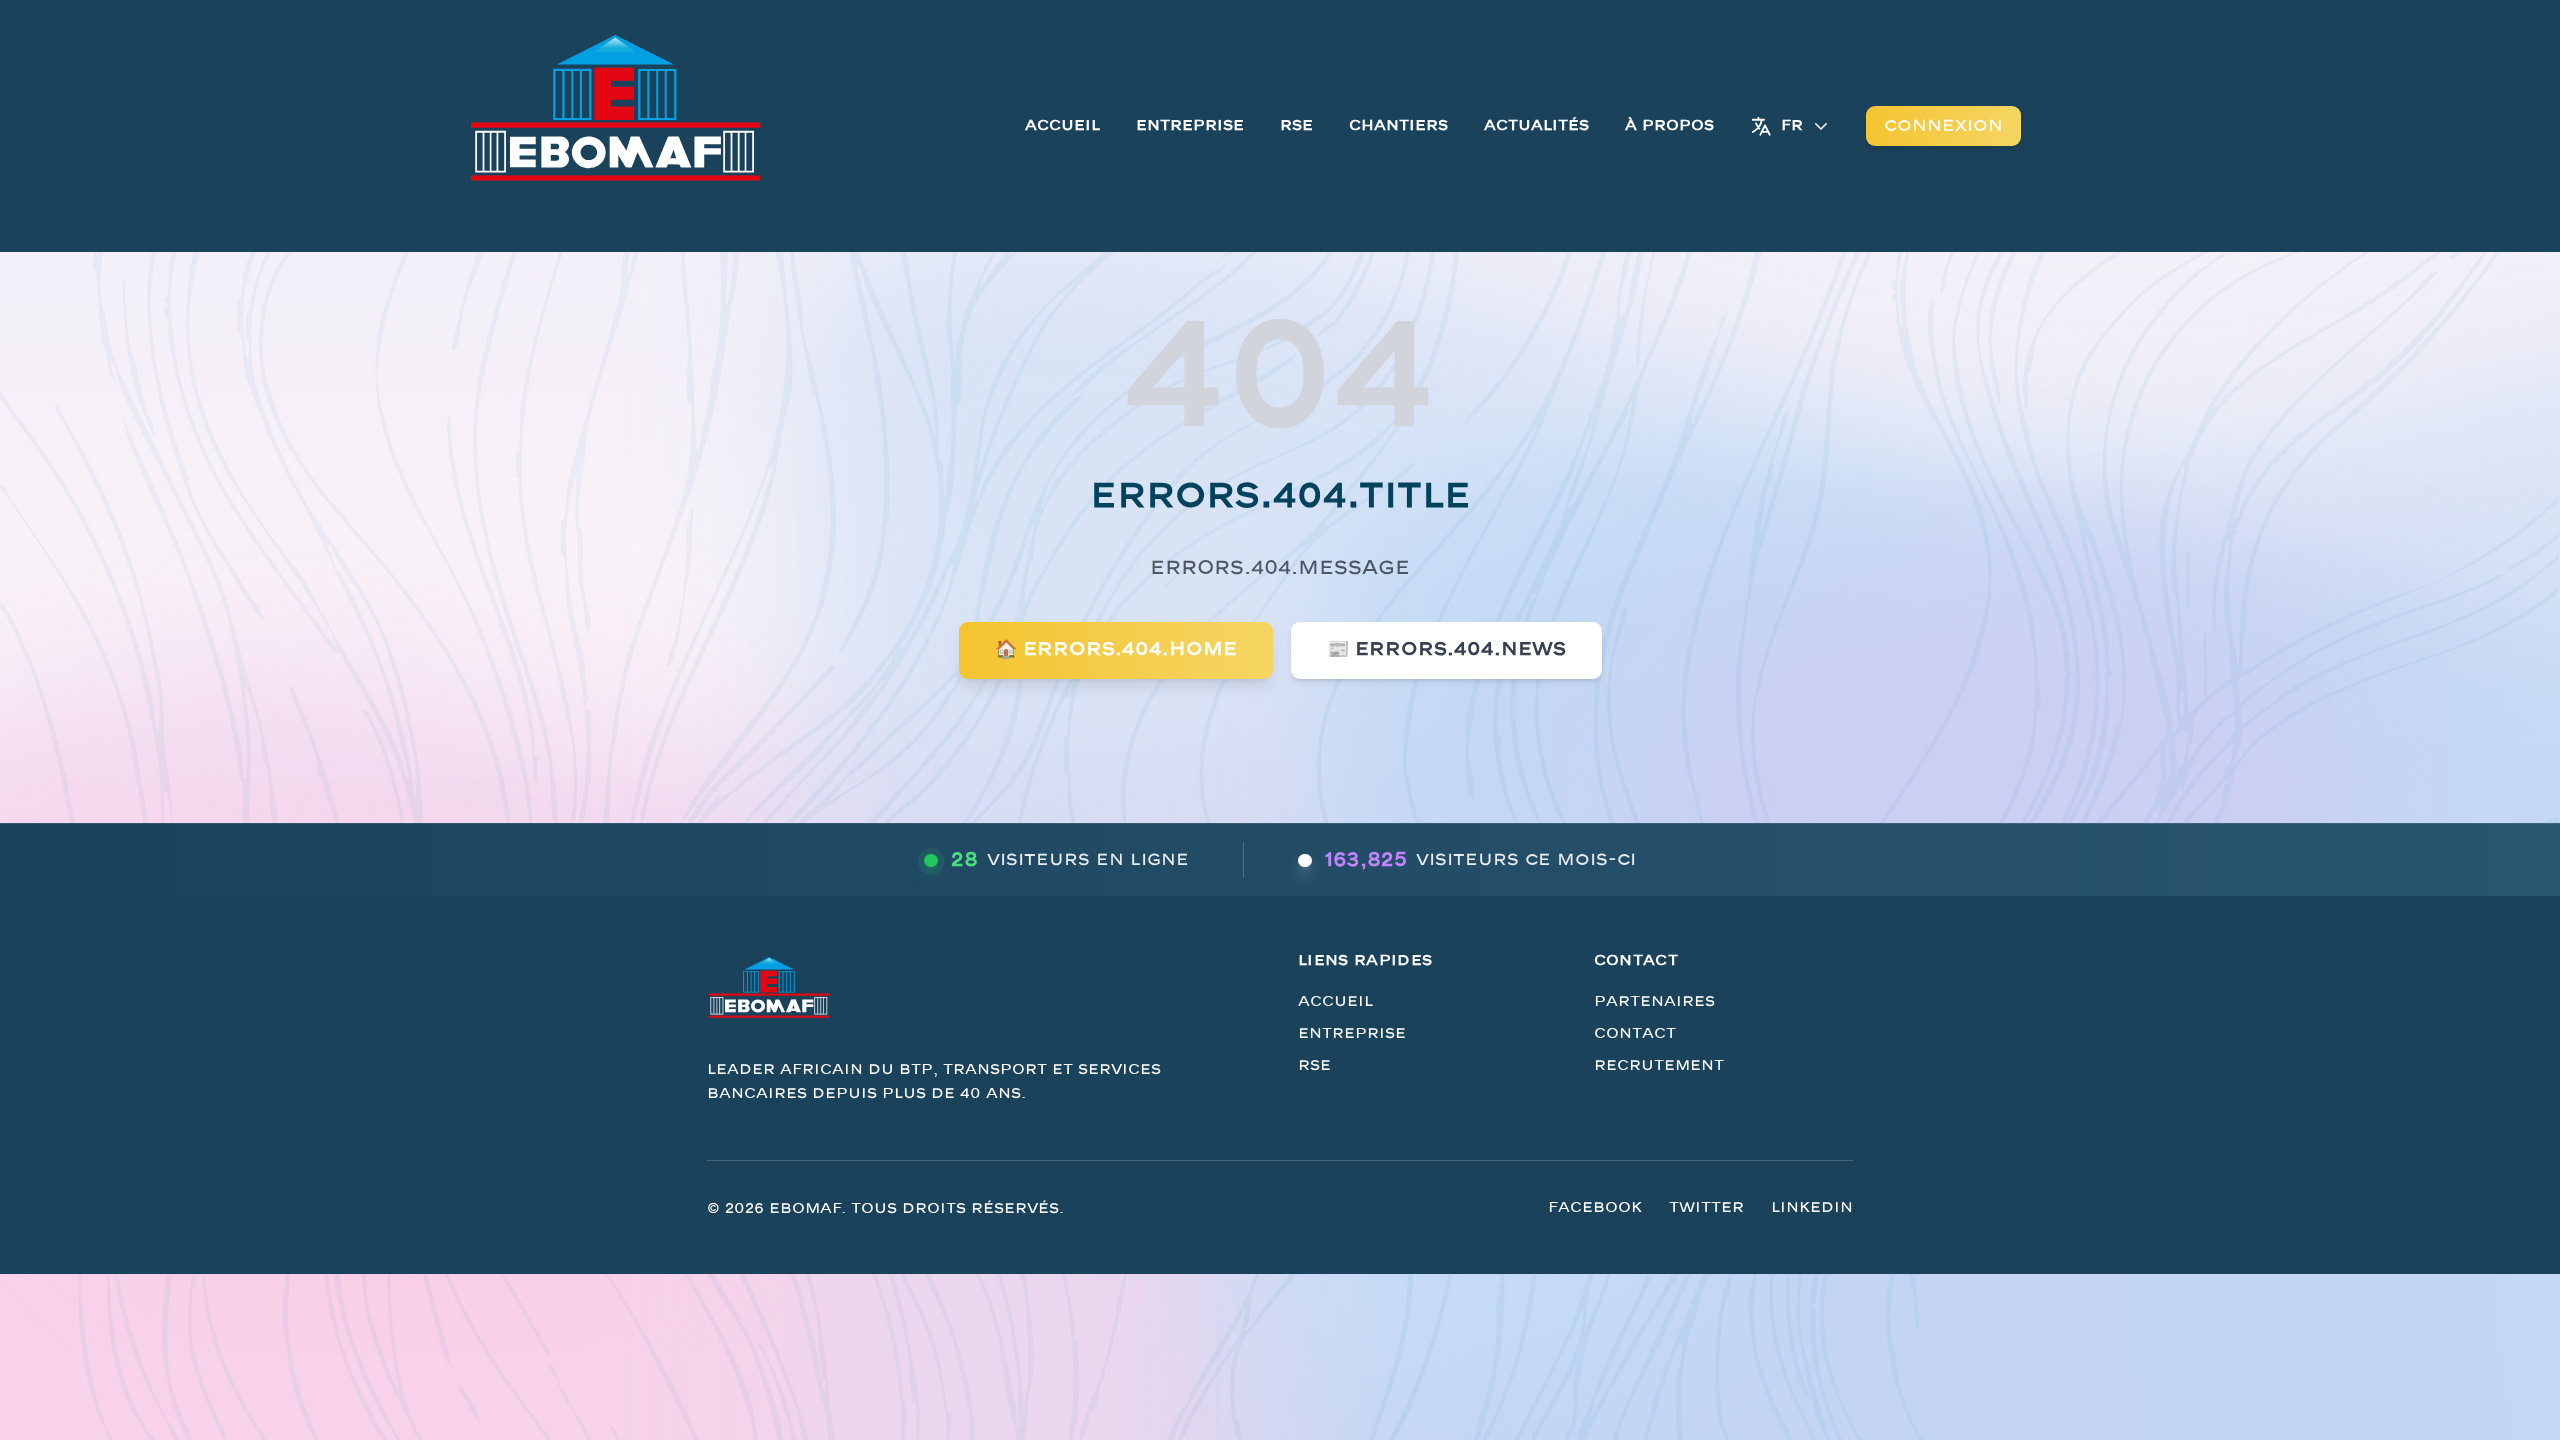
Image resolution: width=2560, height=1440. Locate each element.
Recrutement (1659, 1065)
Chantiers (1398, 125)
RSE (1296, 125)
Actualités (1536, 125)
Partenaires (1654, 1001)
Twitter (1706, 1207)
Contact (1635, 1033)
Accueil (1062, 125)
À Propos (1669, 125)
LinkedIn (1812, 1207)
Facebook (1595, 1207)
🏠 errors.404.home (1116, 649)
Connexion (1943, 126)
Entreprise (1190, 125)
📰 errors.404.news (1446, 649)
